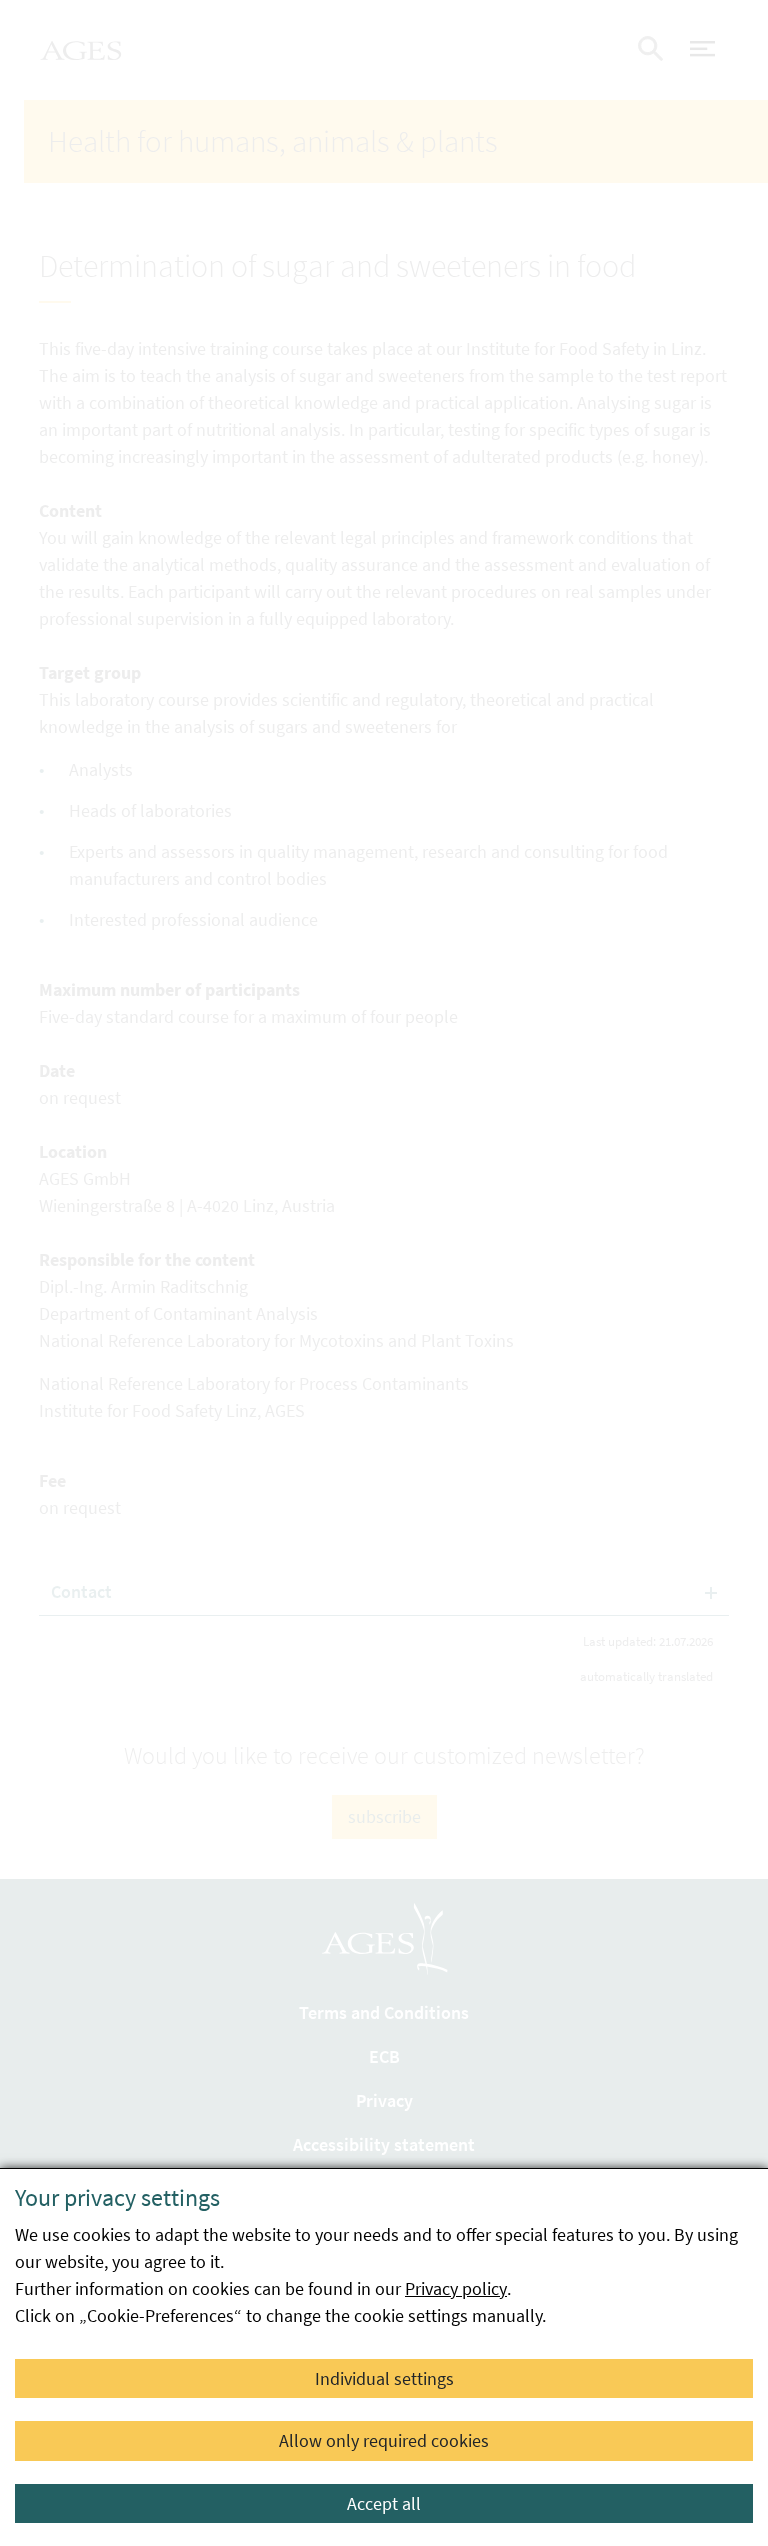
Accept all (384, 2503)
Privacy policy (456, 2288)
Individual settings (384, 2378)
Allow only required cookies (384, 2440)
